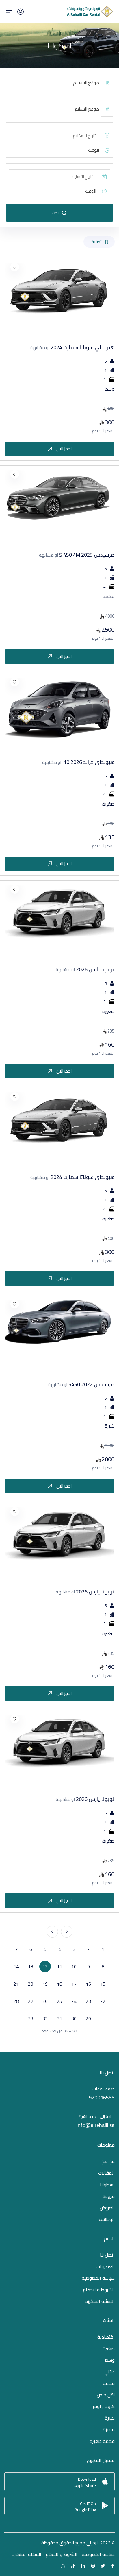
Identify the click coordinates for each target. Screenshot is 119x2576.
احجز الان (64, 449)
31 (59, 2019)
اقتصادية (106, 2337)
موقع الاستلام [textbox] (86, 83)
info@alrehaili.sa (96, 2125)
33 (31, 2019)
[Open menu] (9, 12)
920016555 (102, 2097)
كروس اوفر (104, 2406)
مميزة (109, 2429)
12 (45, 1966)
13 (31, 1966)
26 (45, 2001)
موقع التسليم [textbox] (87, 109)
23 (88, 2001)
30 (74, 2019)
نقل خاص (106, 2395)
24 (74, 2001)
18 (59, 1984)
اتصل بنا (107, 2255)
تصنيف (96, 242)
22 (103, 2001)
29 (88, 2019)
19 (45, 1984)
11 (59, 1966)
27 (31, 2001)
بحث (55, 213)
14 (16, 1966)
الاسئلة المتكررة (100, 2301)
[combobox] (54, 83)
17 (74, 1984)
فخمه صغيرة (102, 2441)
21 (16, 1984)
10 (74, 1966)
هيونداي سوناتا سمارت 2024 (72, 347)
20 (31, 1984)
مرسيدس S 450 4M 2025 (77, 555)
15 (103, 1984)
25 (59, 2001)
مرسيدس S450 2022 (81, 1384)
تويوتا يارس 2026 (85, 969)
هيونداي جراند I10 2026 (78, 762)
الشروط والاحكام (99, 2290)
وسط (110, 2360)
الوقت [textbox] (94, 150)
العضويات (106, 2266)
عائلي (110, 2372)
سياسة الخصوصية (98, 2278)
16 (88, 1984)
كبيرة (110, 2418)
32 (45, 2019)
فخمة (109, 2383)
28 (16, 2001)
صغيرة (109, 2348)
